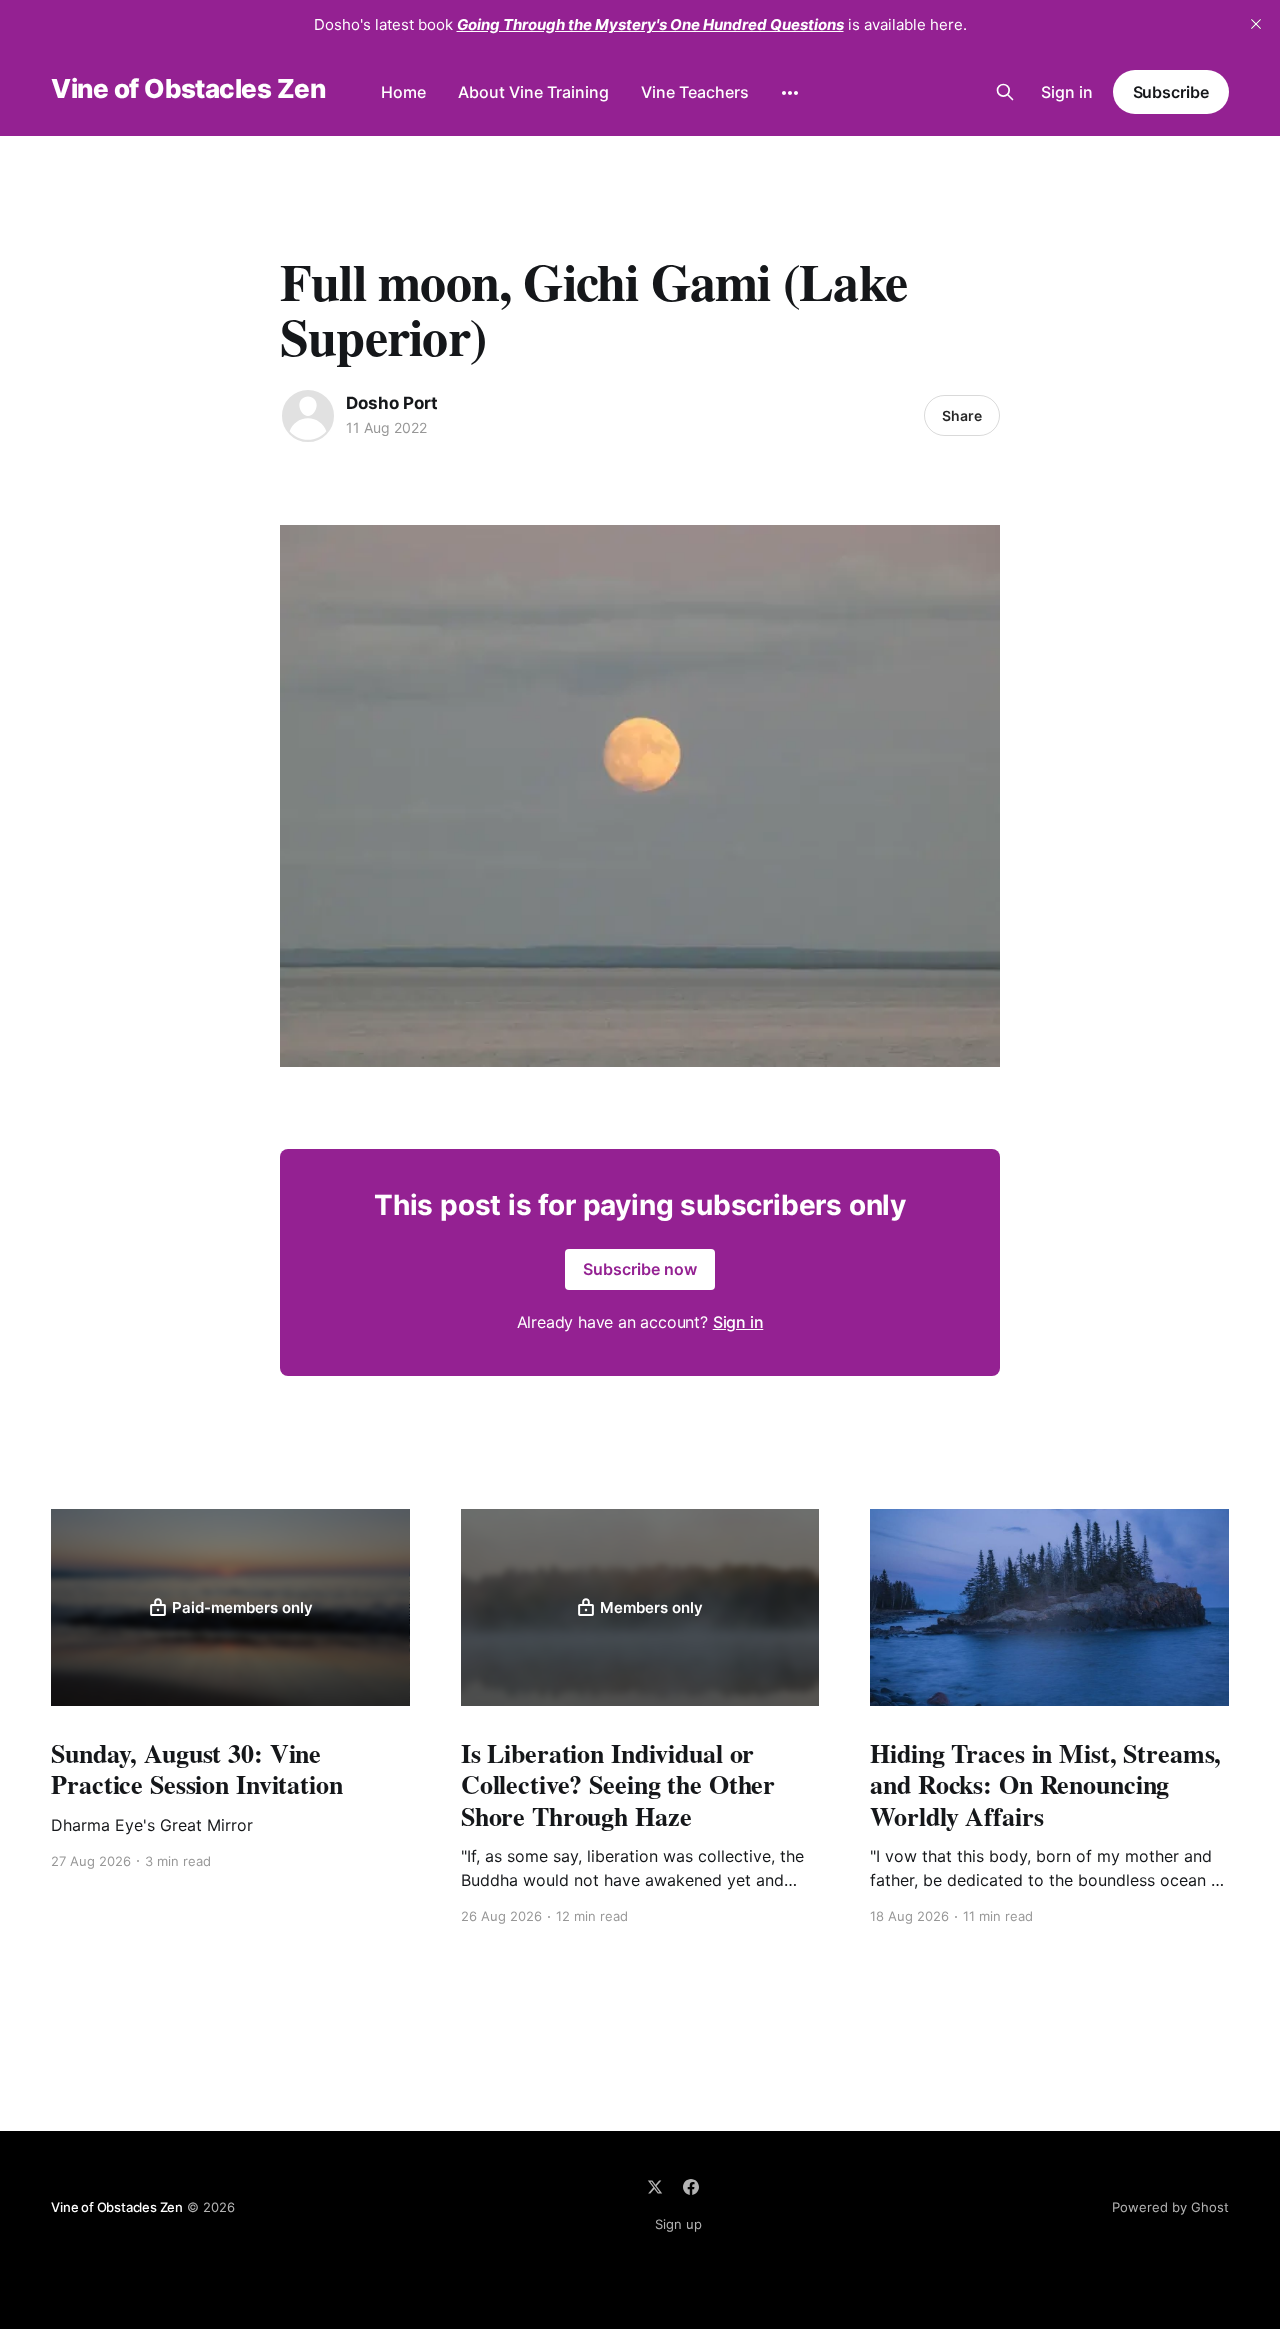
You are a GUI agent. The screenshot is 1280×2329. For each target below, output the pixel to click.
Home (403, 92)
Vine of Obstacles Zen (188, 89)
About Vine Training (533, 92)
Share (962, 415)
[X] (655, 2187)
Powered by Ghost (1170, 2207)
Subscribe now (640, 1269)
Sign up (678, 2224)
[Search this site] (1005, 92)
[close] (1256, 24)
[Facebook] (691, 2187)
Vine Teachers (695, 92)
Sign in (1067, 92)
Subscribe (1171, 92)
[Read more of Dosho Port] (308, 416)
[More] (790, 93)
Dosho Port (392, 403)
